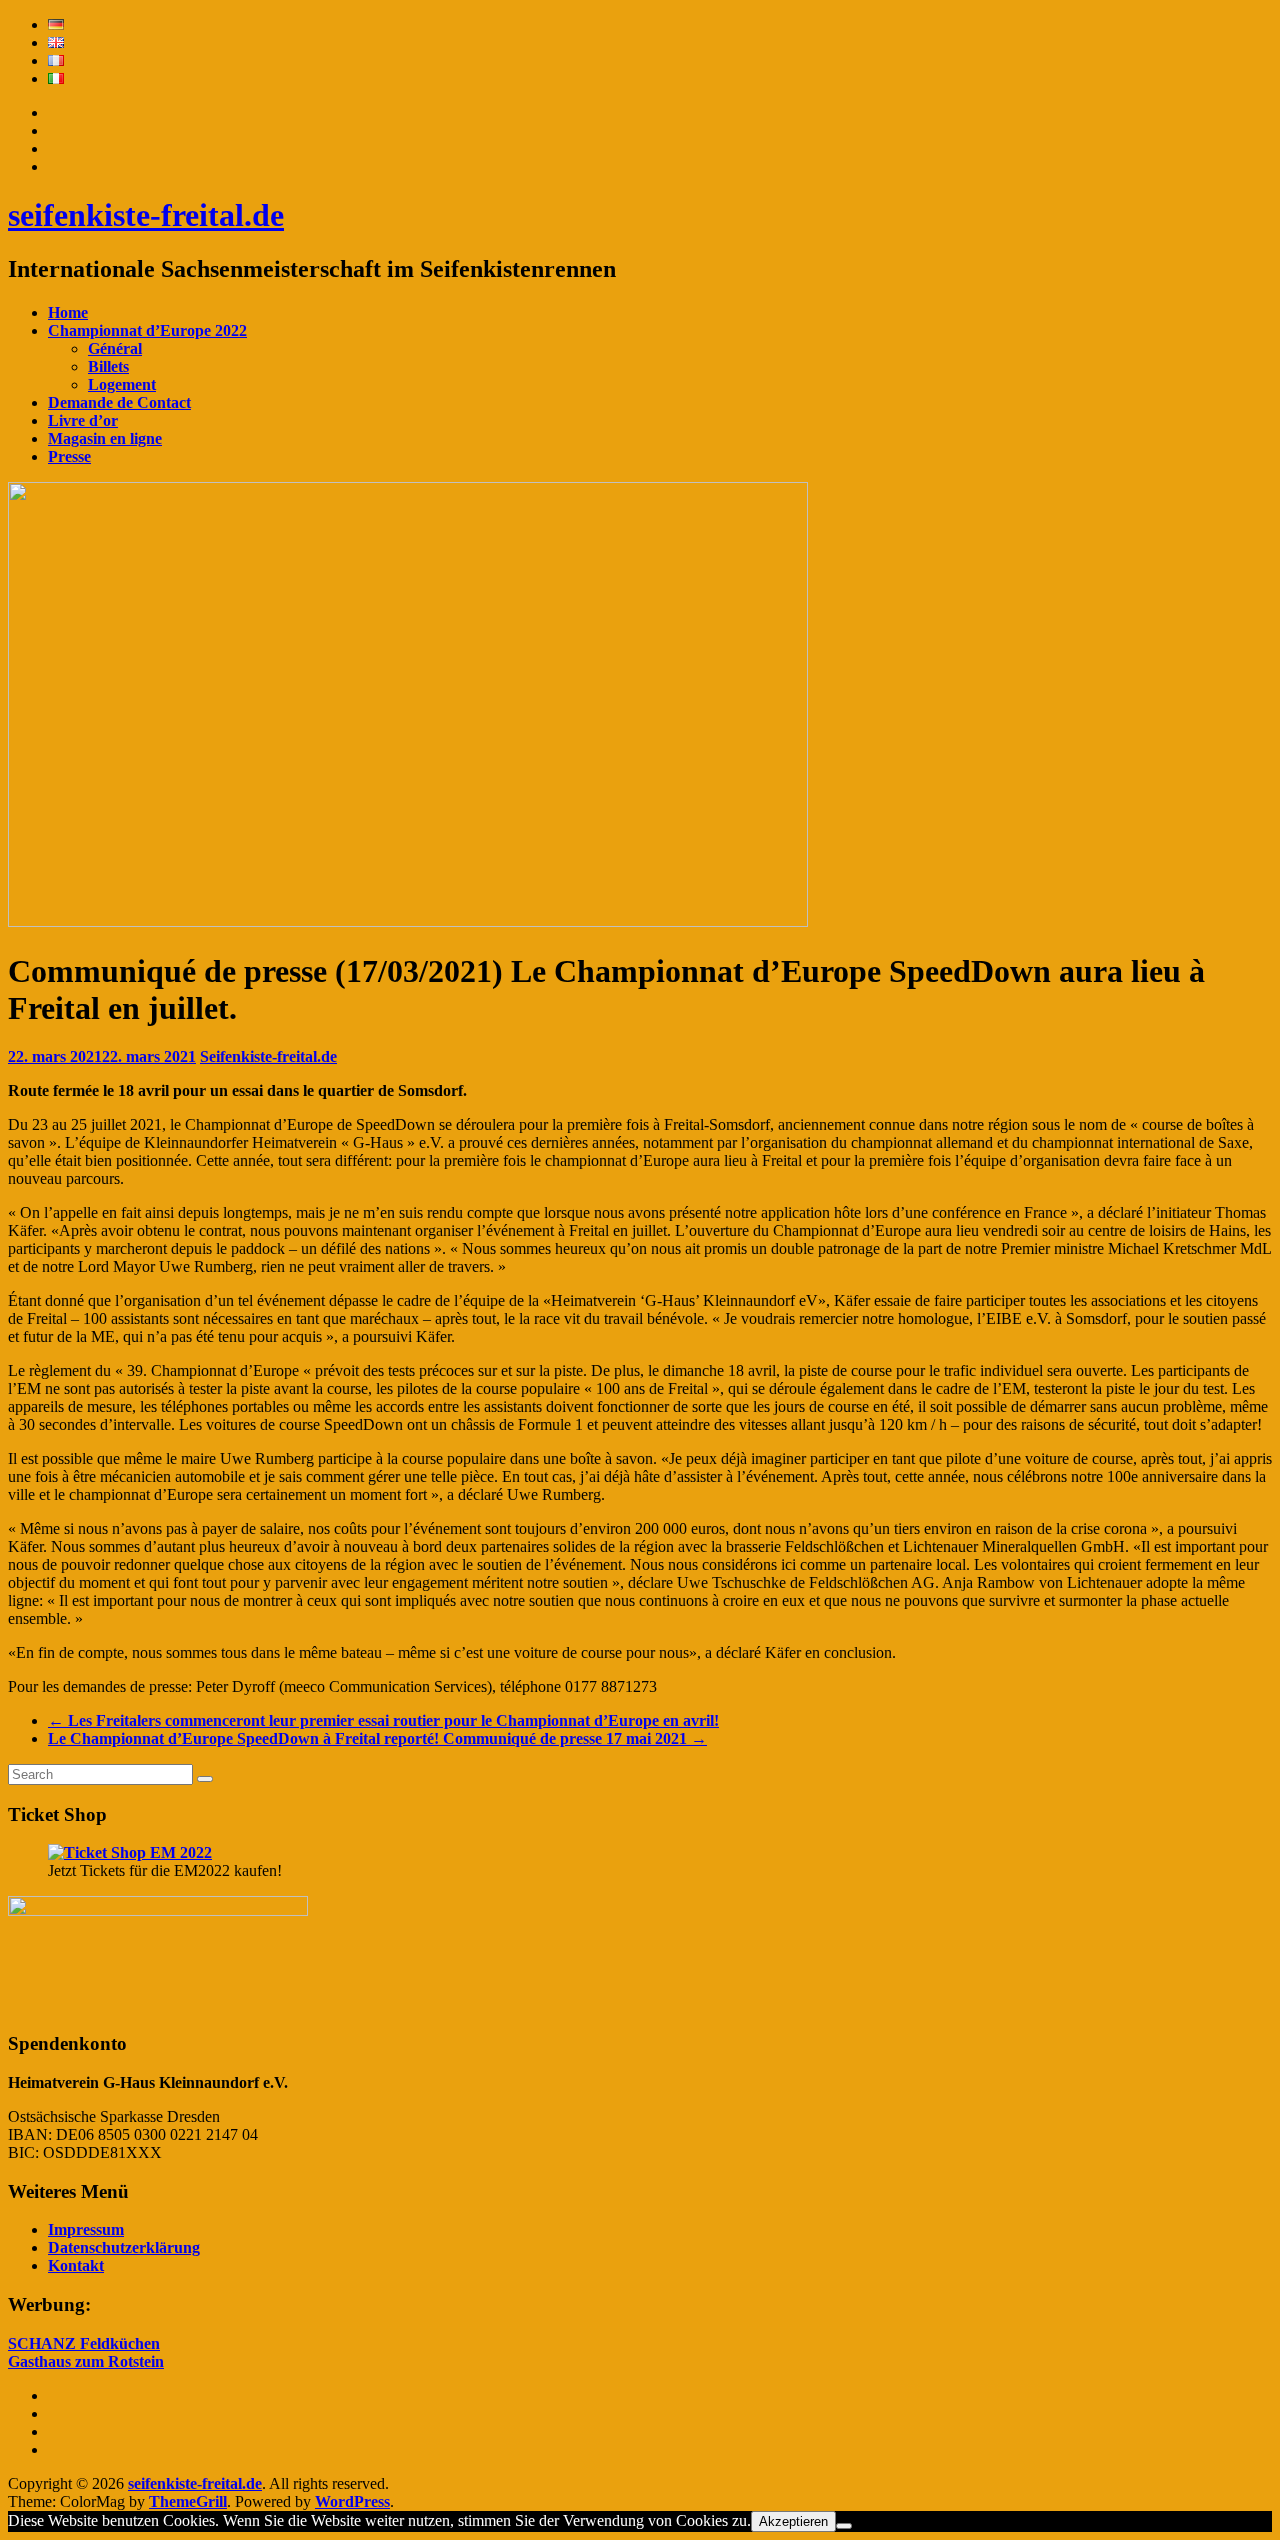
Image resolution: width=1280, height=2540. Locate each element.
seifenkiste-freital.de (146, 215)
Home (68, 312)
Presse (69, 456)
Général (115, 348)
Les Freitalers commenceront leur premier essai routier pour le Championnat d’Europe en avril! (383, 1720)
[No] (844, 2526)
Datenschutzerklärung (124, 2247)
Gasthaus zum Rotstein (86, 2361)
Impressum (86, 2229)
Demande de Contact (119, 402)
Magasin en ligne (105, 438)
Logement (122, 384)
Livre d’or (83, 420)
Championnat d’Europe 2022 (147, 330)
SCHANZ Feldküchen (84, 2343)
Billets (108, 366)
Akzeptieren (793, 2521)
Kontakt (76, 2265)
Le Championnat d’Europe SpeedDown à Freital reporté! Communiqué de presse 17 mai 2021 (377, 1738)
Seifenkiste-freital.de (268, 1056)
